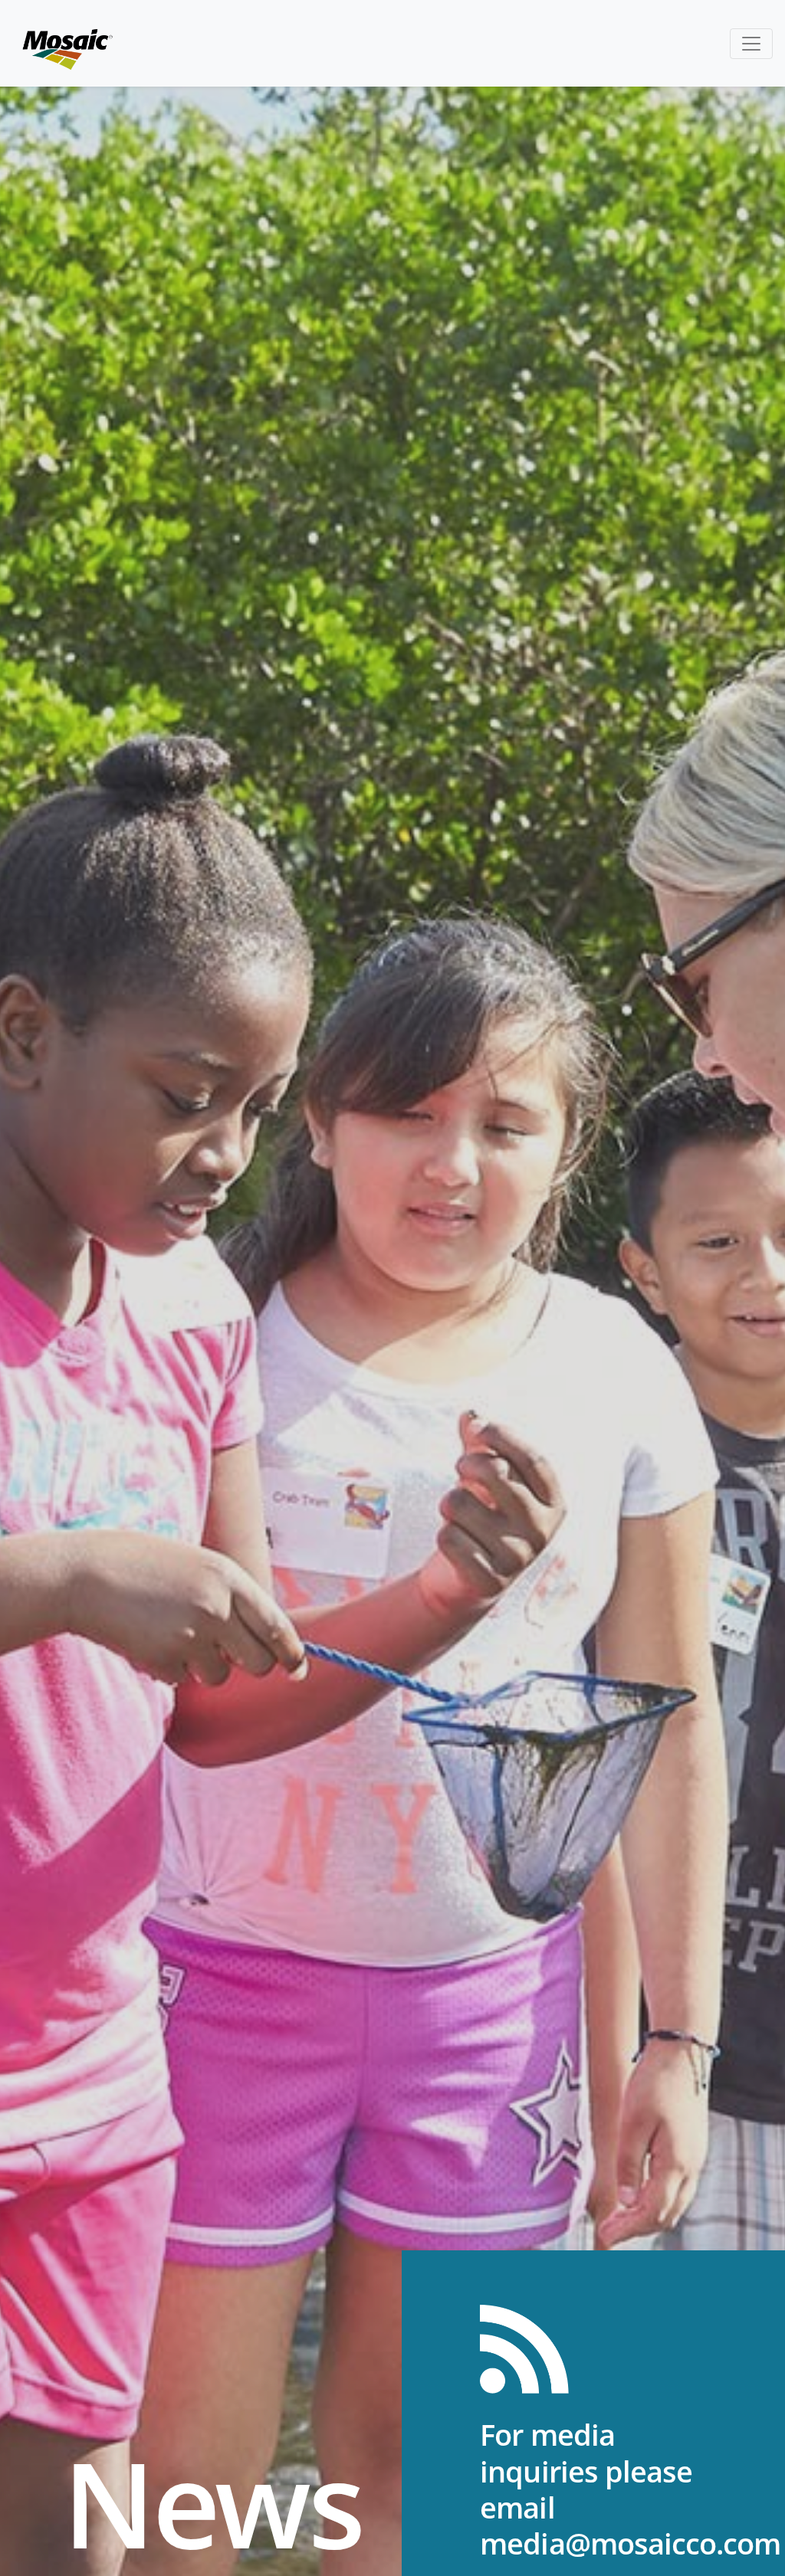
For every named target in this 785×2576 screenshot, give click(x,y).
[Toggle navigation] (751, 44)
